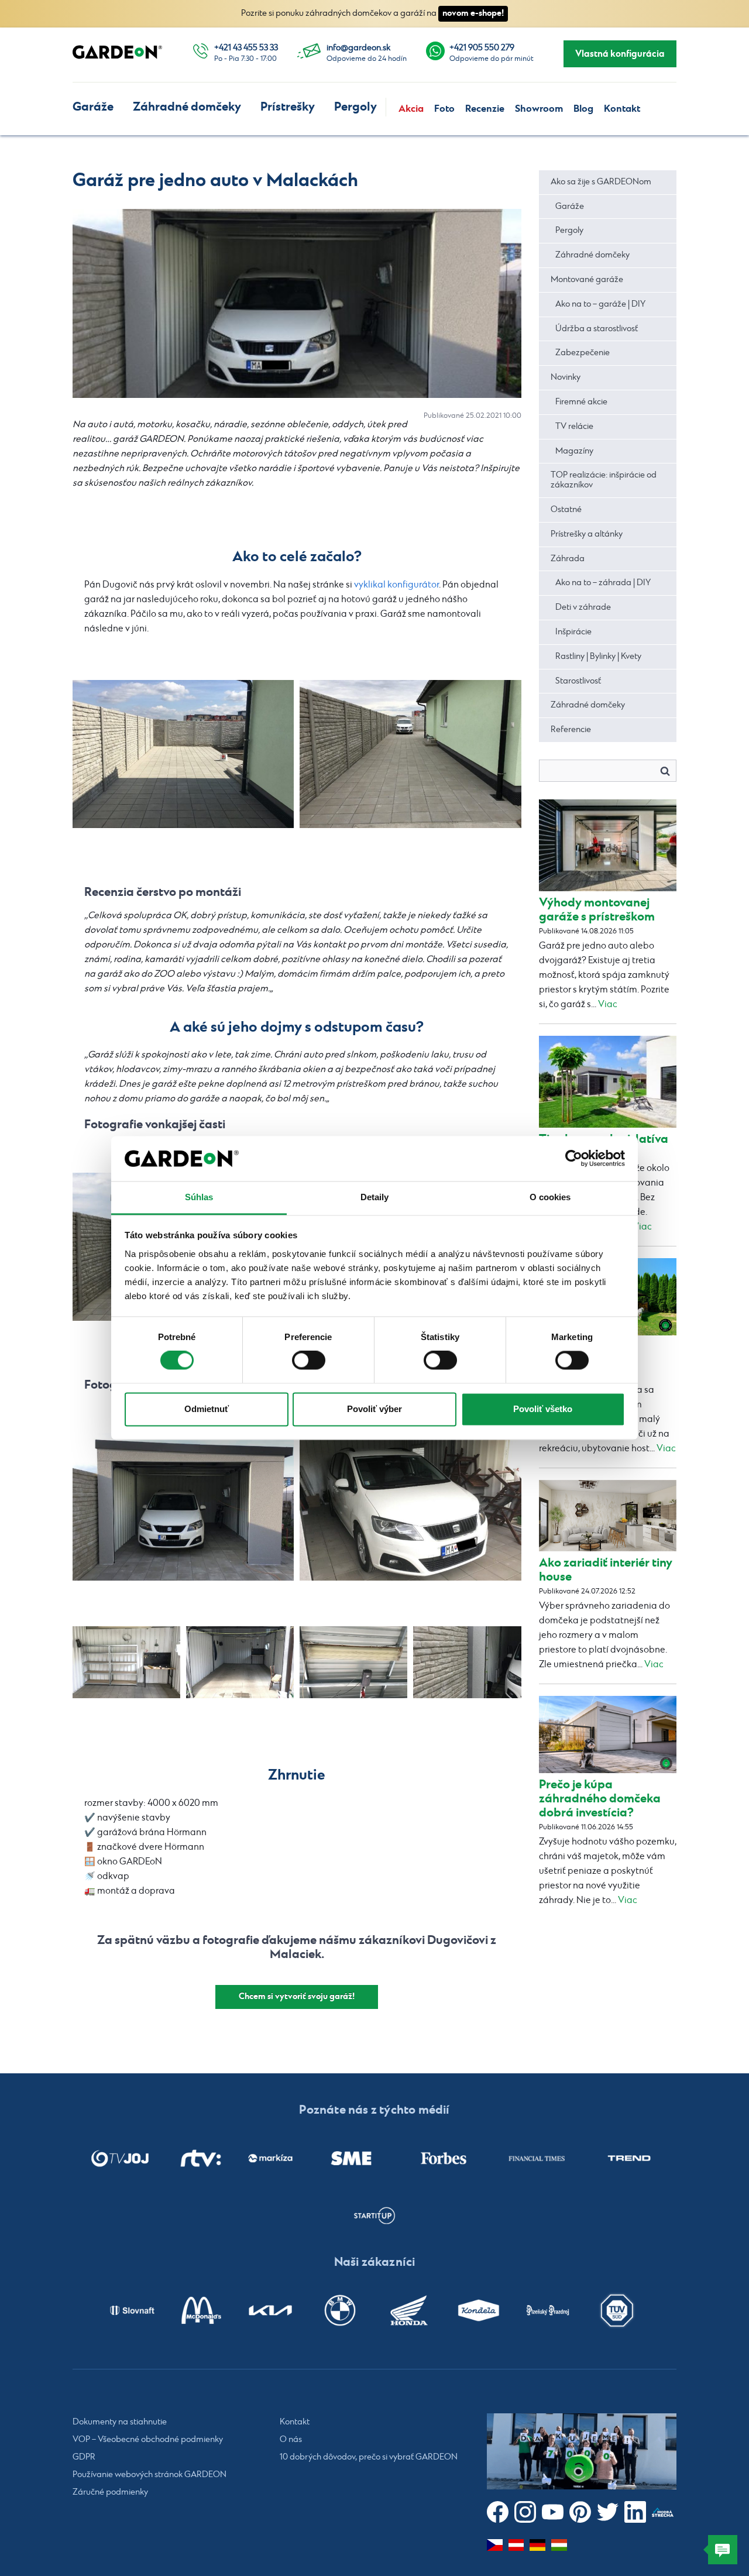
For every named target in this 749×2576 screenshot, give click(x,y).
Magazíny (574, 451)
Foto (444, 109)
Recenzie (485, 109)
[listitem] (120, 2158)
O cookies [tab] (550, 1197)
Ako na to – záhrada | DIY (603, 583)
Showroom (539, 109)
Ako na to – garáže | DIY (600, 304)
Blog (583, 109)
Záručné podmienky (110, 2492)
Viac (608, 1004)
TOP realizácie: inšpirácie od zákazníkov (604, 480)
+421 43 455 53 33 (246, 48)
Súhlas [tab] (199, 1197)
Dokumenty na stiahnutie (120, 2422)
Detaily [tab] (375, 1197)
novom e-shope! (473, 13)
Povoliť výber (374, 1409)
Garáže (93, 107)
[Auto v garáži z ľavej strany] (410, 1507)
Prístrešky (288, 107)
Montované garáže (587, 280)
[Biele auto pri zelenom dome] (410, 754)
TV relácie (574, 427)
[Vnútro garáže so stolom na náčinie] (126, 1662)
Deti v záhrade (583, 607)
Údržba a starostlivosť (597, 329)
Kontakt (622, 109)
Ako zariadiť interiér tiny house (606, 1570)
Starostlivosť (578, 681)
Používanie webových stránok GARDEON (150, 2475)
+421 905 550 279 (482, 48)
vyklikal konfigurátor (396, 585)
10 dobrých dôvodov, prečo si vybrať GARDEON (369, 2457)
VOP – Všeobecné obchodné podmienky (148, 2440)
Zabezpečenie (583, 353)
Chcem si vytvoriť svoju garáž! (297, 1996)
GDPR (84, 2457)
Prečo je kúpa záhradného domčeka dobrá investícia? (600, 1799)
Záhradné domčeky (187, 107)
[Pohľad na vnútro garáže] (240, 1662)
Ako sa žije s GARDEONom (601, 182)
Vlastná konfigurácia (620, 54)
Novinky (566, 377)
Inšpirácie (573, 632)
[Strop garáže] (353, 1662)
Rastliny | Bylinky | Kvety (598, 657)
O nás (291, 2440)
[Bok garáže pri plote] (467, 1662)
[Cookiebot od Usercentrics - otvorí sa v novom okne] (574, 1159)
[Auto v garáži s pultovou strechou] (183, 1507)
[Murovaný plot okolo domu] (183, 754)
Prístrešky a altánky (587, 534)
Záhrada (568, 559)
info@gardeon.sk (358, 48)
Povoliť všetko (543, 1409)
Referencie (571, 730)
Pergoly (355, 107)
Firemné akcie (581, 402)
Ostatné (566, 510)
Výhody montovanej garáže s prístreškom (597, 910)
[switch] (309, 1361)
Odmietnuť (207, 1409)
